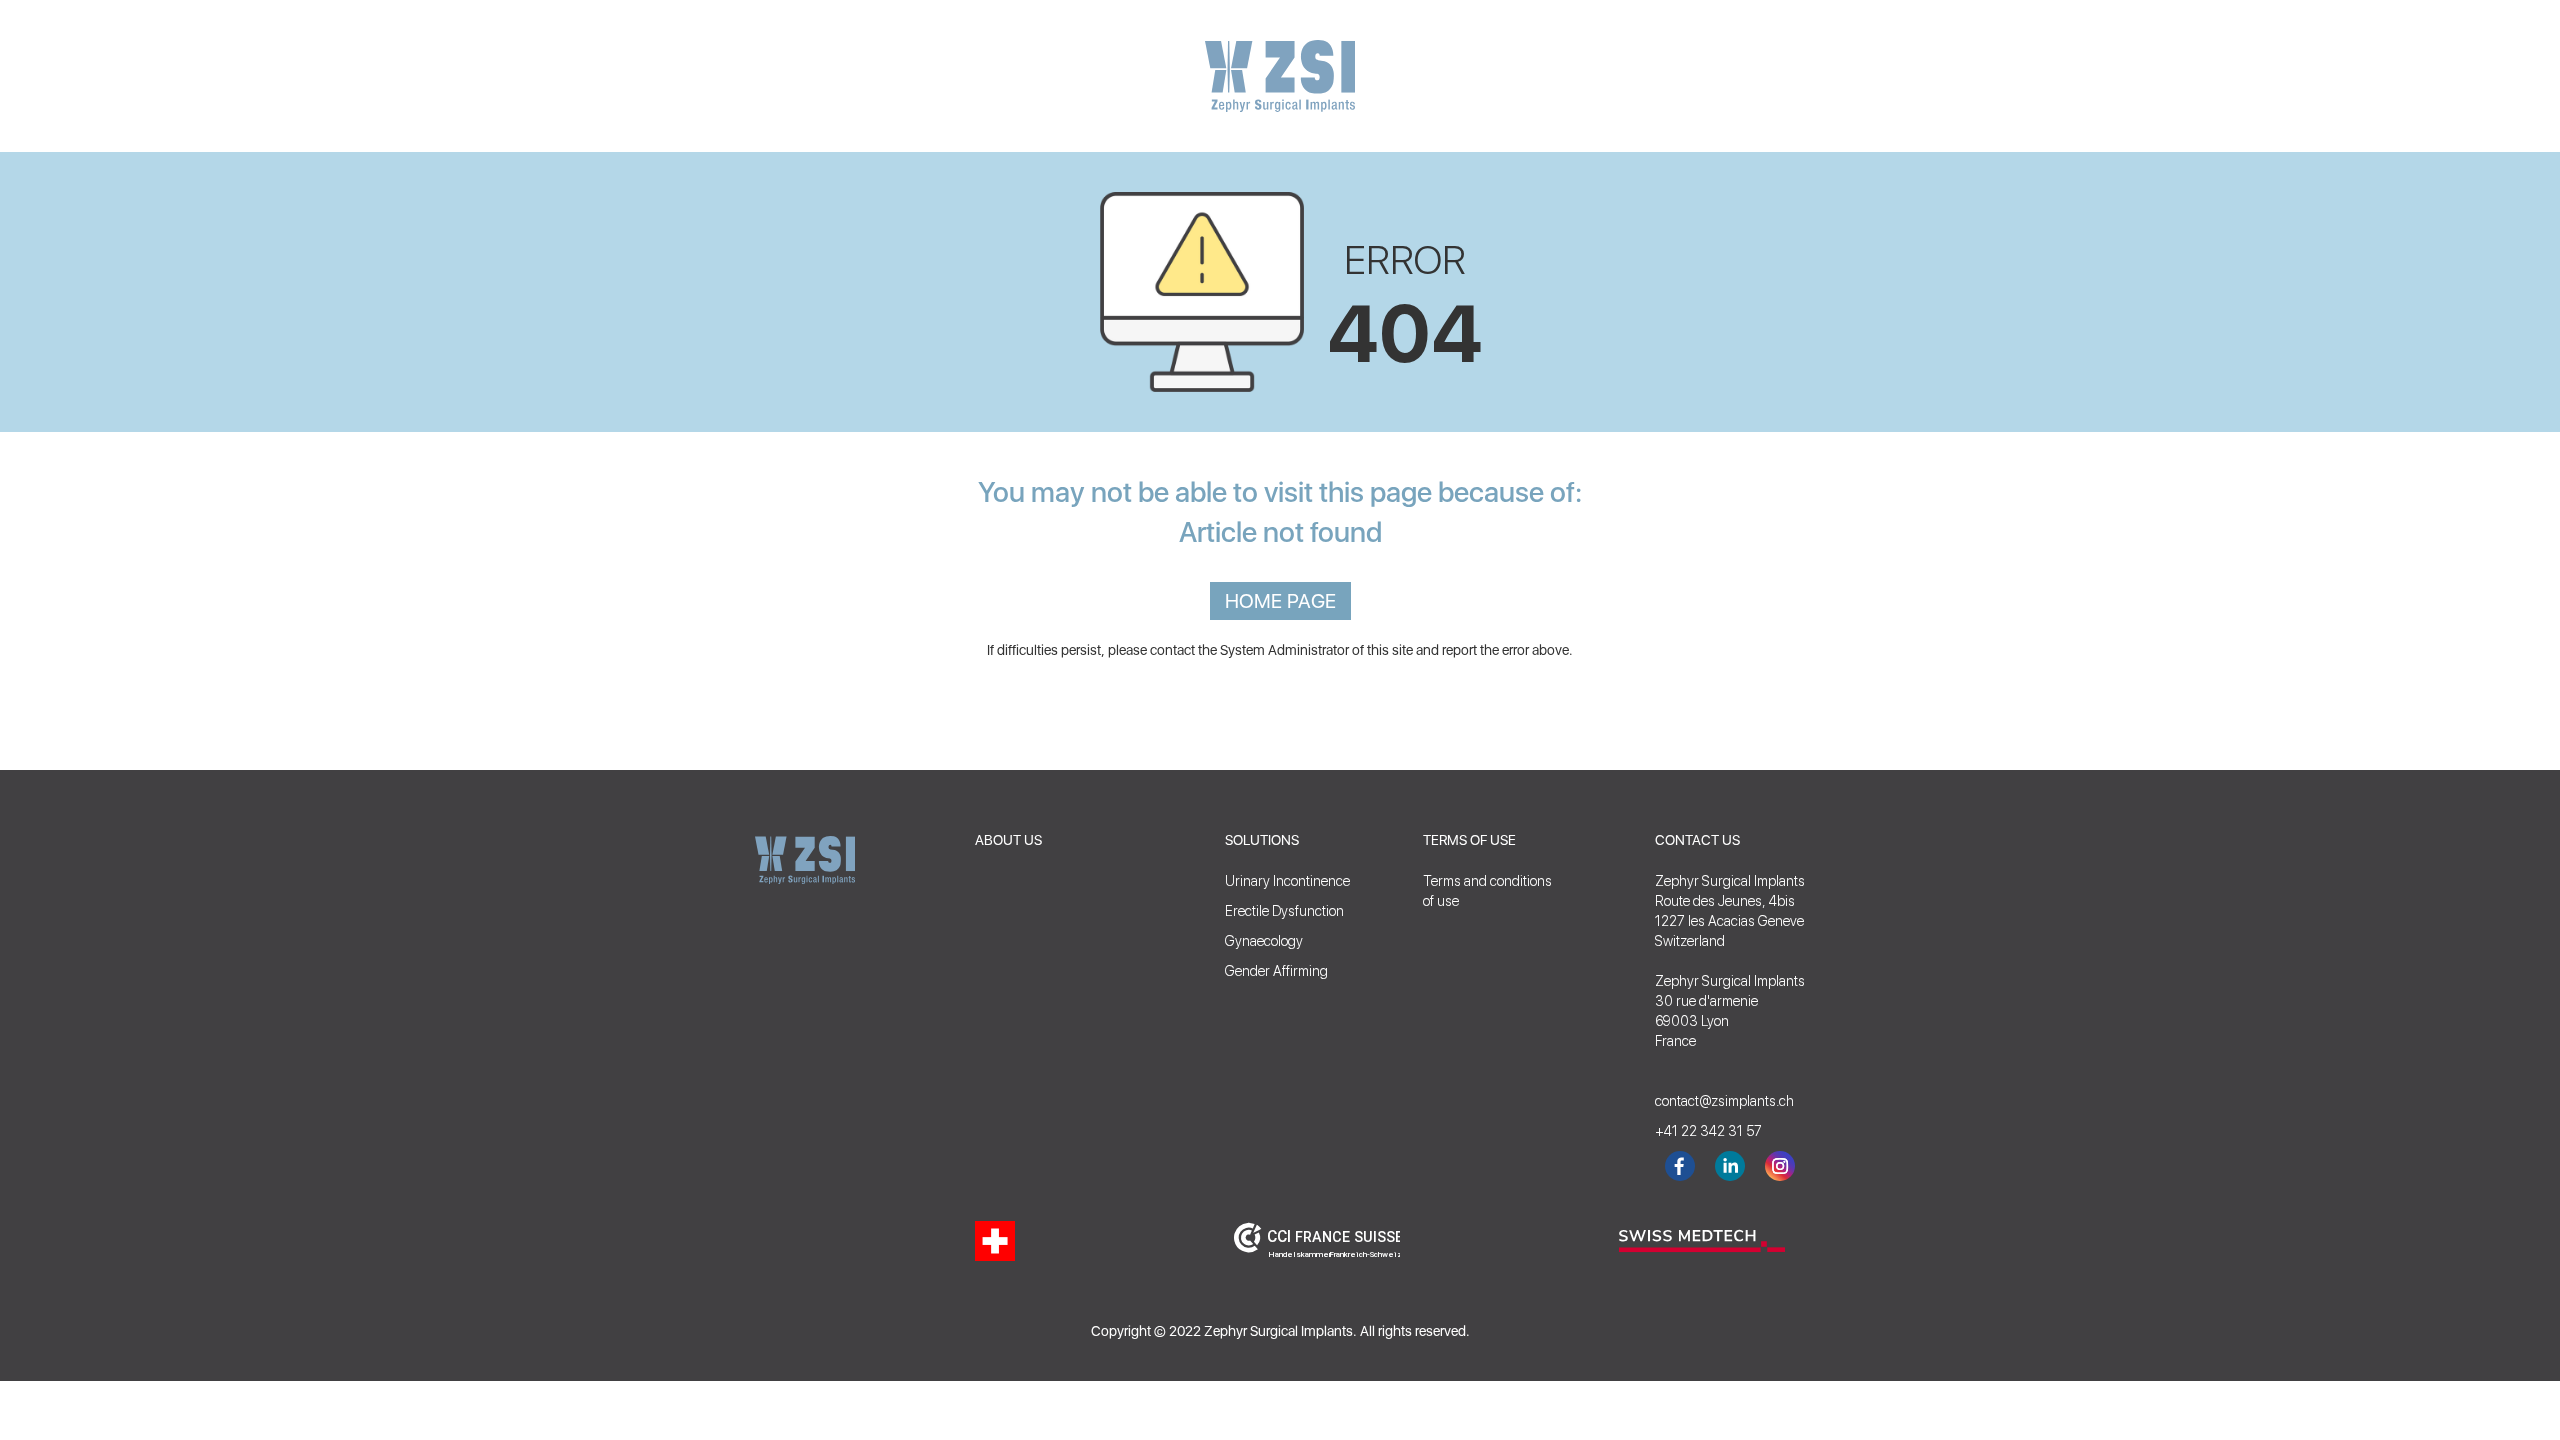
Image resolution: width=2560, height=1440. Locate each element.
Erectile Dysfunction (1284, 911)
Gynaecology (1264, 941)
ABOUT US (1008, 840)
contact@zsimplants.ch (1715, 1101)
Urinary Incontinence (1287, 881)
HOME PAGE (1280, 601)
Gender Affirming (1276, 971)
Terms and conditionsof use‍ (1487, 891)
